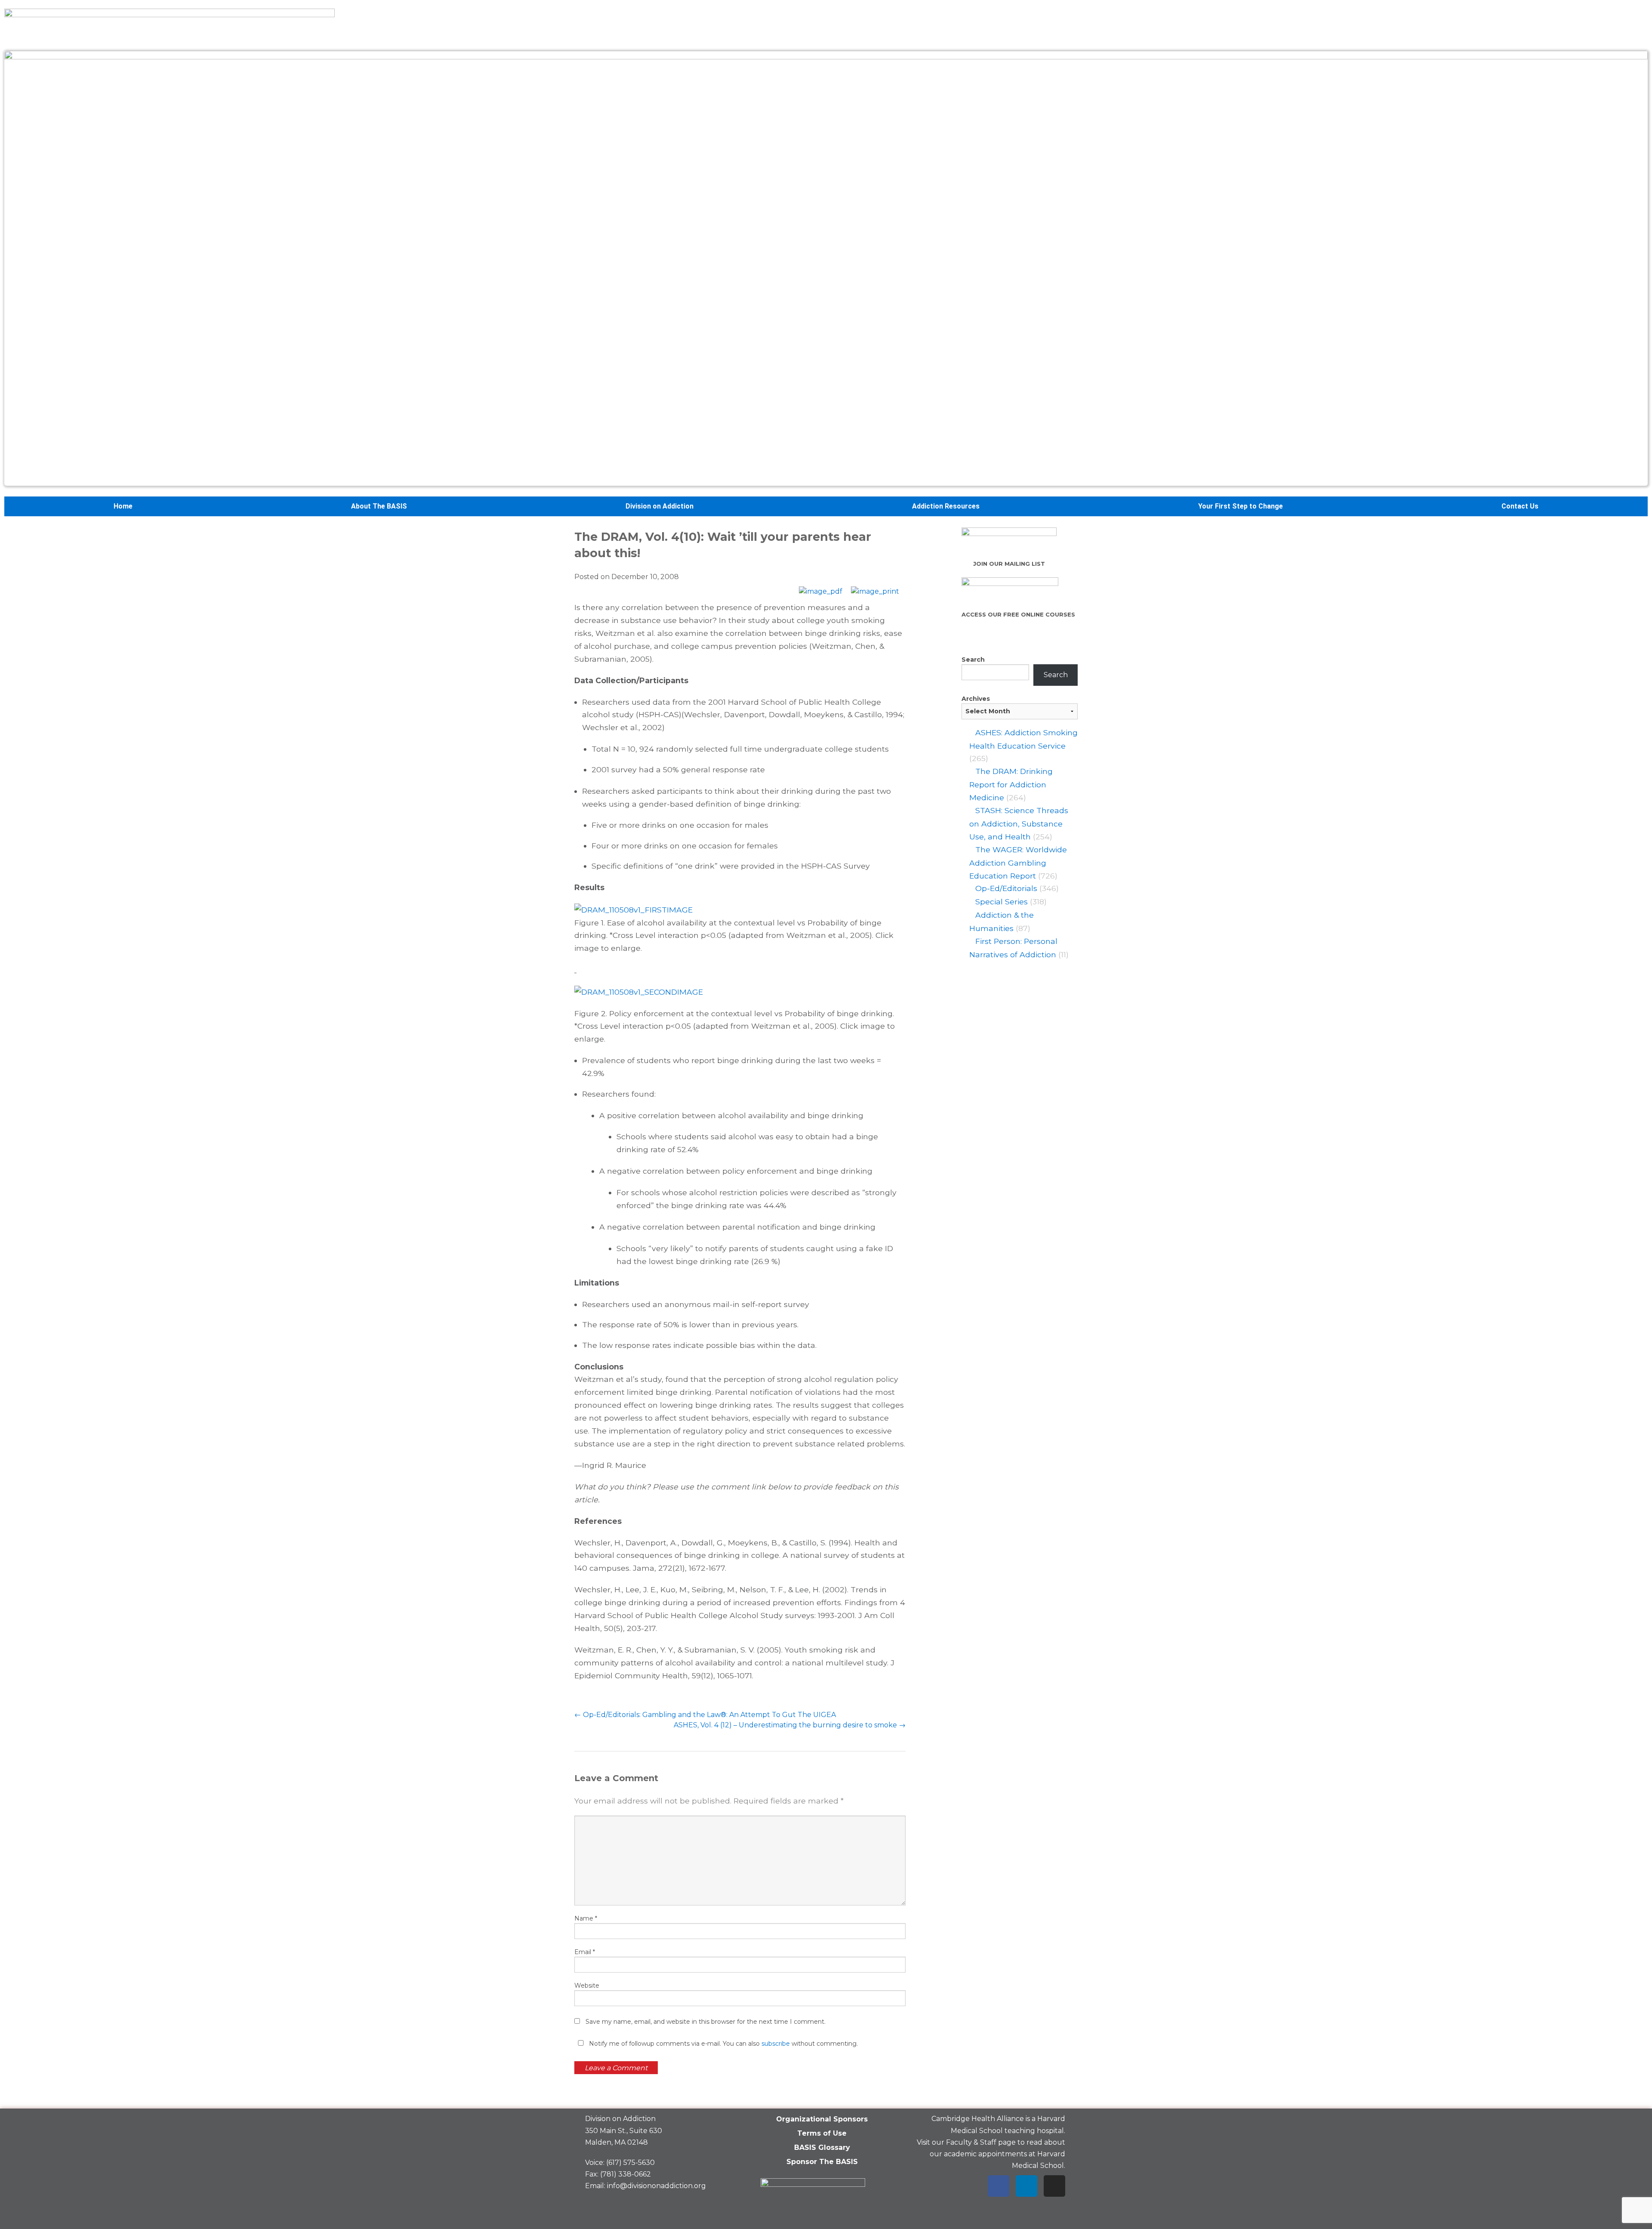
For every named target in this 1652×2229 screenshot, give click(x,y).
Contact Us (1520, 506)
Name (586, 1918)
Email (585, 1952)
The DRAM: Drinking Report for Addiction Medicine (1011, 784)
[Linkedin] (1026, 2186)
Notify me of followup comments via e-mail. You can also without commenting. (723, 2044)
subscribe (776, 2044)
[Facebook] (999, 2186)
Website (587, 1985)
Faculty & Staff (971, 2142)
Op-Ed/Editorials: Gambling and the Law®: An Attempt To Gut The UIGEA (705, 1715)
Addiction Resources (946, 506)
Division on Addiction (660, 506)
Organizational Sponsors (822, 2119)
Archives (976, 699)
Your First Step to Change (1241, 506)
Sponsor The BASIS (822, 2162)
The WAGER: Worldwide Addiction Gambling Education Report (1018, 863)
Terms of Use (822, 2133)
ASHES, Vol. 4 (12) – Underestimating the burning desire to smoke (790, 1725)
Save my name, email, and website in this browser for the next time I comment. (706, 2022)
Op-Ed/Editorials (1006, 888)
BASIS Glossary (822, 2147)
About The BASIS (379, 506)
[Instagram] (1054, 2186)
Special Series (1002, 902)
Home (123, 506)
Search (973, 660)
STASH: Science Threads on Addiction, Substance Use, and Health (1019, 823)
